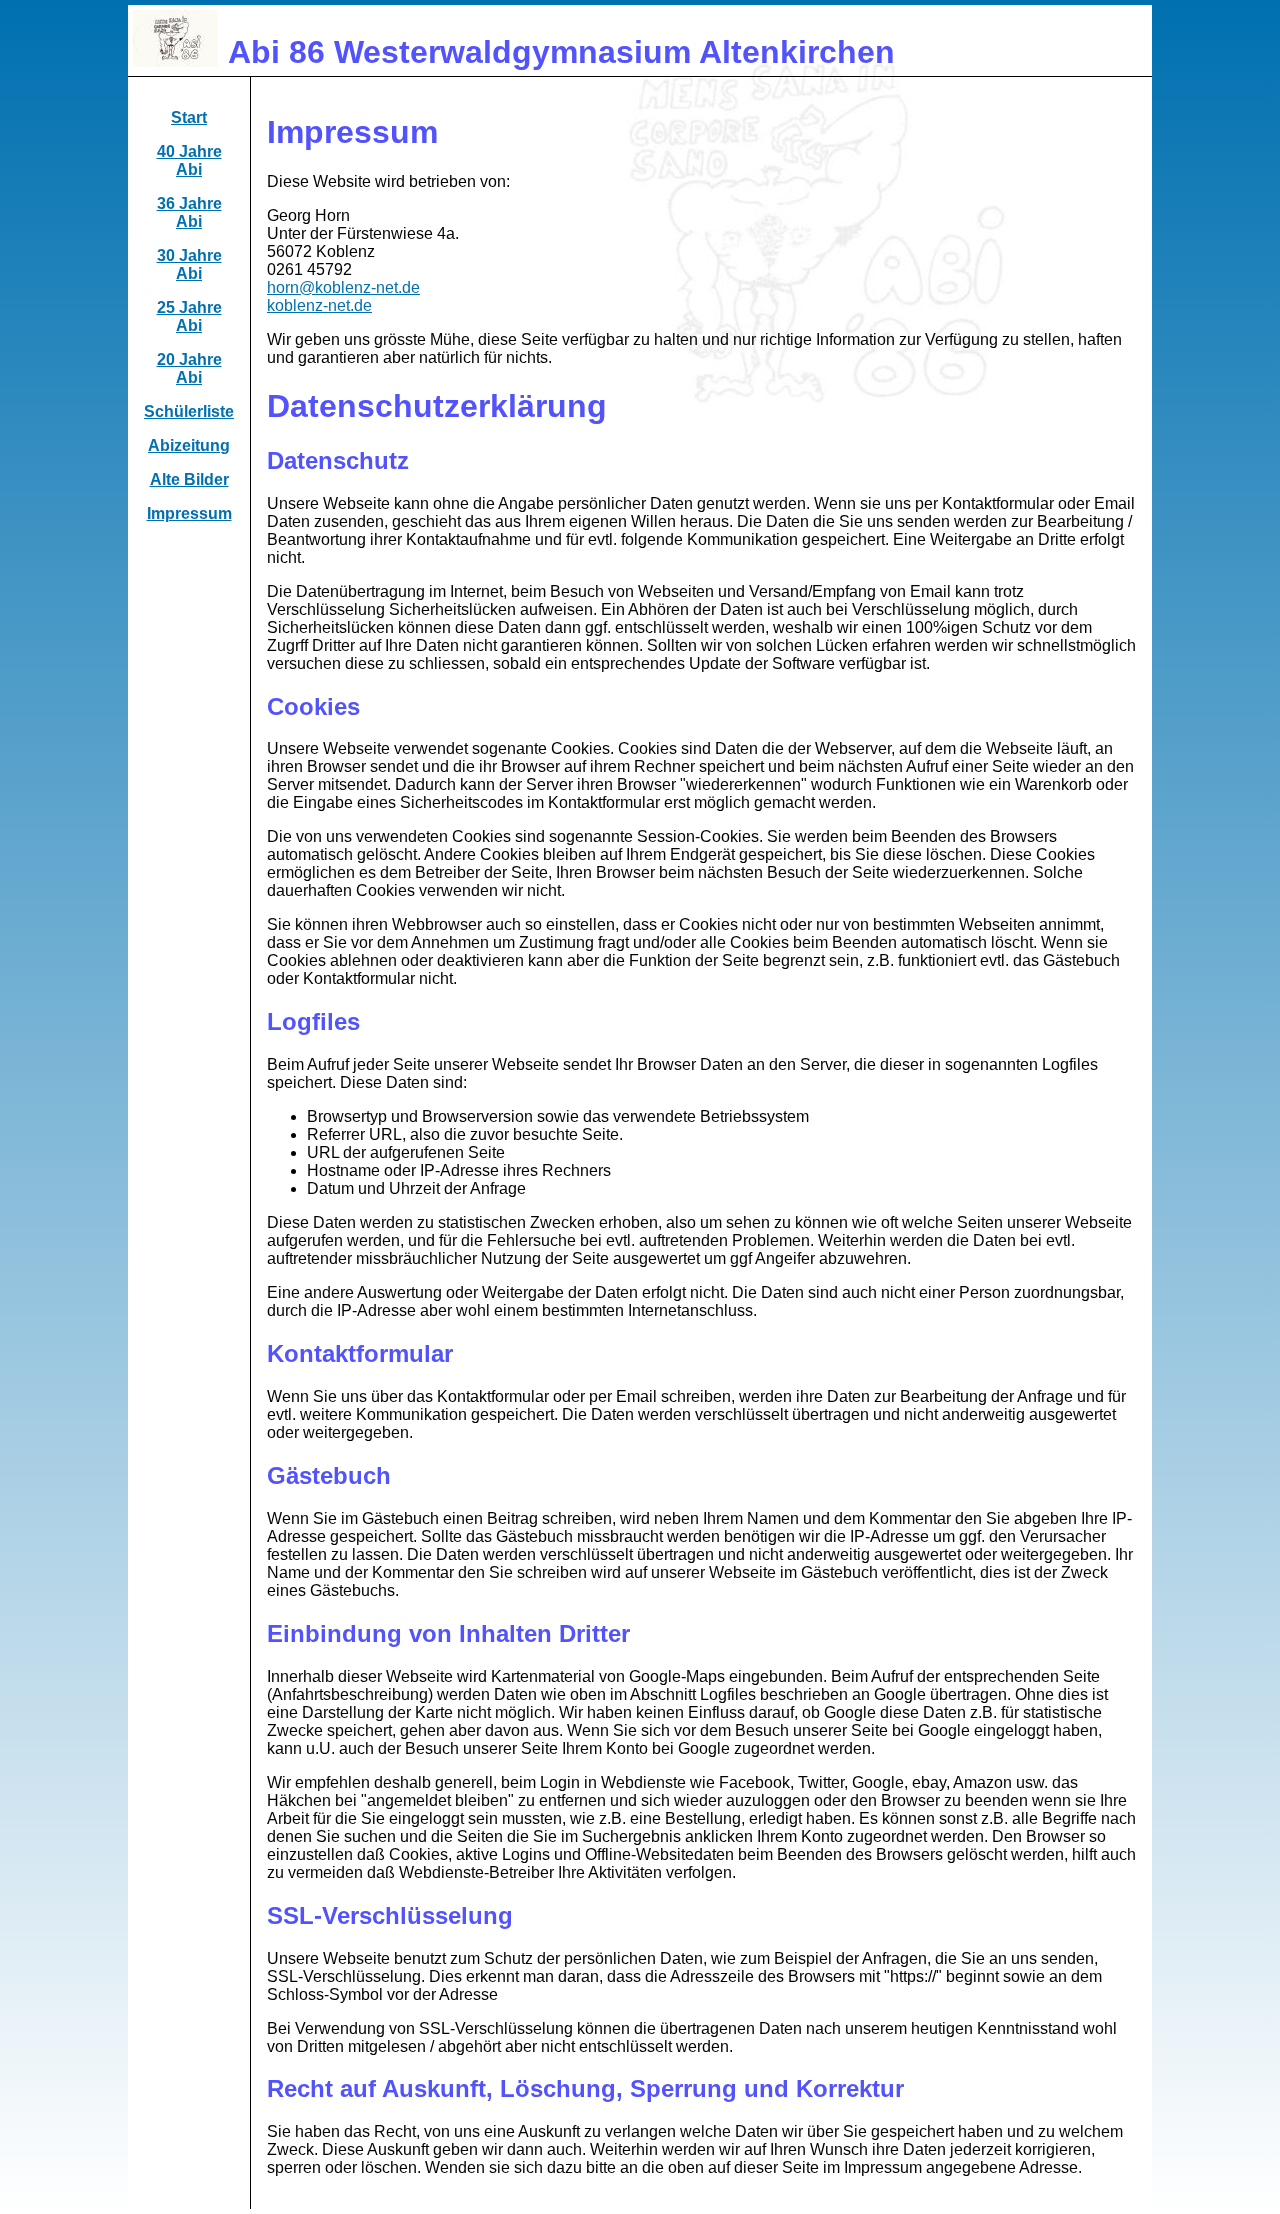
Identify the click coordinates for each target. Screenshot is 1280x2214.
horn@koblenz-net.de (343, 287)
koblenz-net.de (319, 305)
